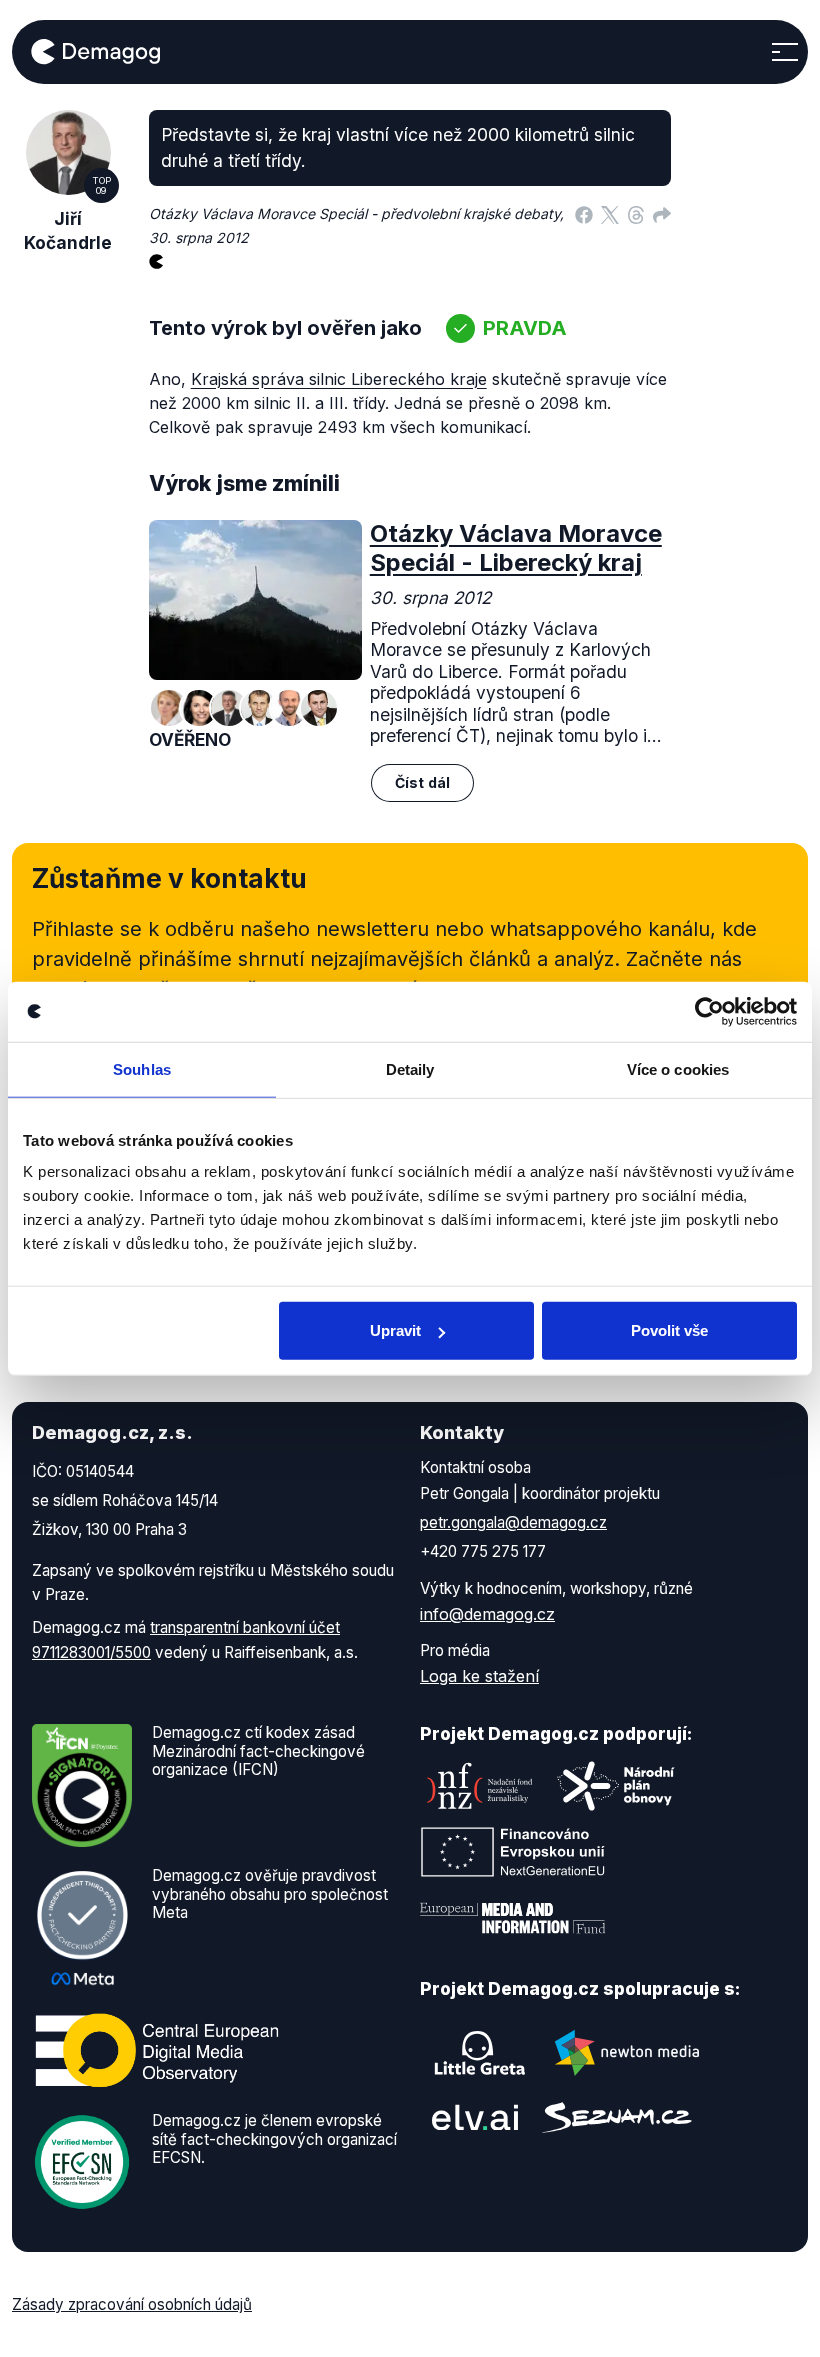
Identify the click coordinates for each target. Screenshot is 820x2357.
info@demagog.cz (487, 1614)
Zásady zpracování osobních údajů (132, 2304)
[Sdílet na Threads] (636, 214)
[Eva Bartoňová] (169, 708)
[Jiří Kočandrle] (229, 708)
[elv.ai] (475, 2117)
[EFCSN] (82, 2161)
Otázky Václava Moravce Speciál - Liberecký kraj (516, 548)
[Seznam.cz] (617, 2117)
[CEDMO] (157, 2051)
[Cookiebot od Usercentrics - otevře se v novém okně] (709, 1011)
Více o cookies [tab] (678, 1068)
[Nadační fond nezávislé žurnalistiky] (480, 1786)
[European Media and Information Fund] (513, 1918)
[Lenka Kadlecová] (199, 708)
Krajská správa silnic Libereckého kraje (339, 379)
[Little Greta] (480, 2053)
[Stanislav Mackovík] (259, 708)
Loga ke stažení (479, 1676)
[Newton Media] (627, 2053)
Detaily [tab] (410, 1068)
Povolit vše (669, 1330)
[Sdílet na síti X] (610, 214)
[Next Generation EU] (513, 1852)
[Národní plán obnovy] (616, 1786)
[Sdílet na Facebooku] (584, 214)
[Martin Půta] (319, 708)
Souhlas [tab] (142, 1068)
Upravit (395, 1330)
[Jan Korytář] (289, 708)
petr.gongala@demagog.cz (513, 1522)
